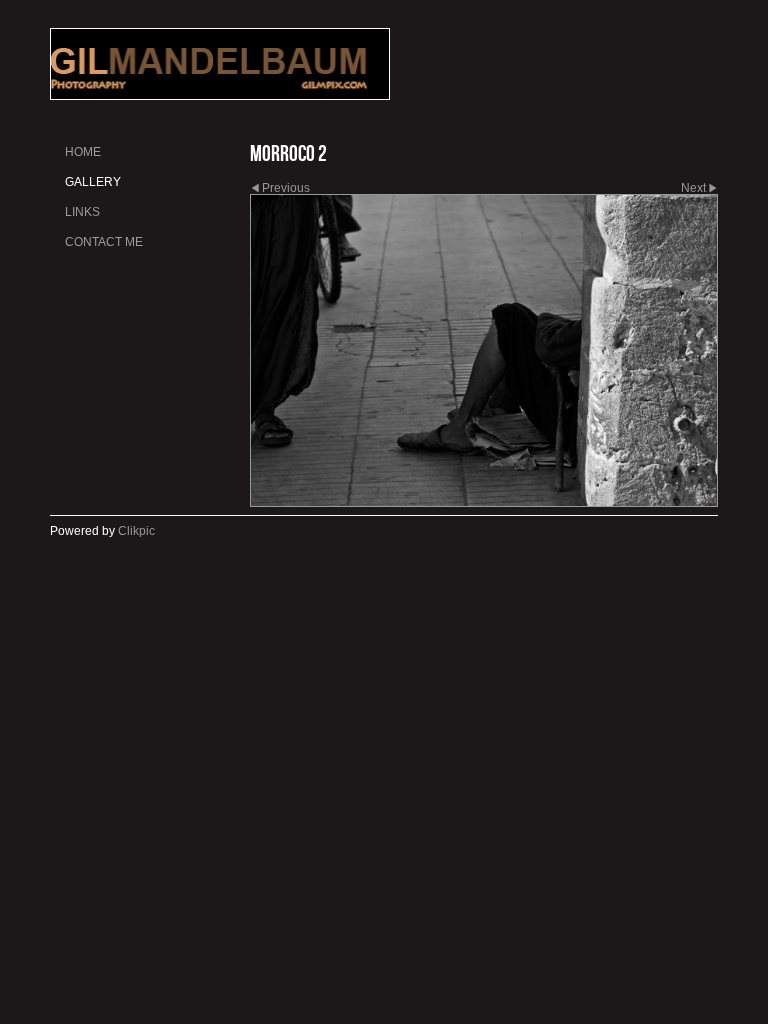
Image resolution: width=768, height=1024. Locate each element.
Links (82, 212)
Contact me (104, 242)
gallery (93, 182)
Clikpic (136, 531)
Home (83, 152)
